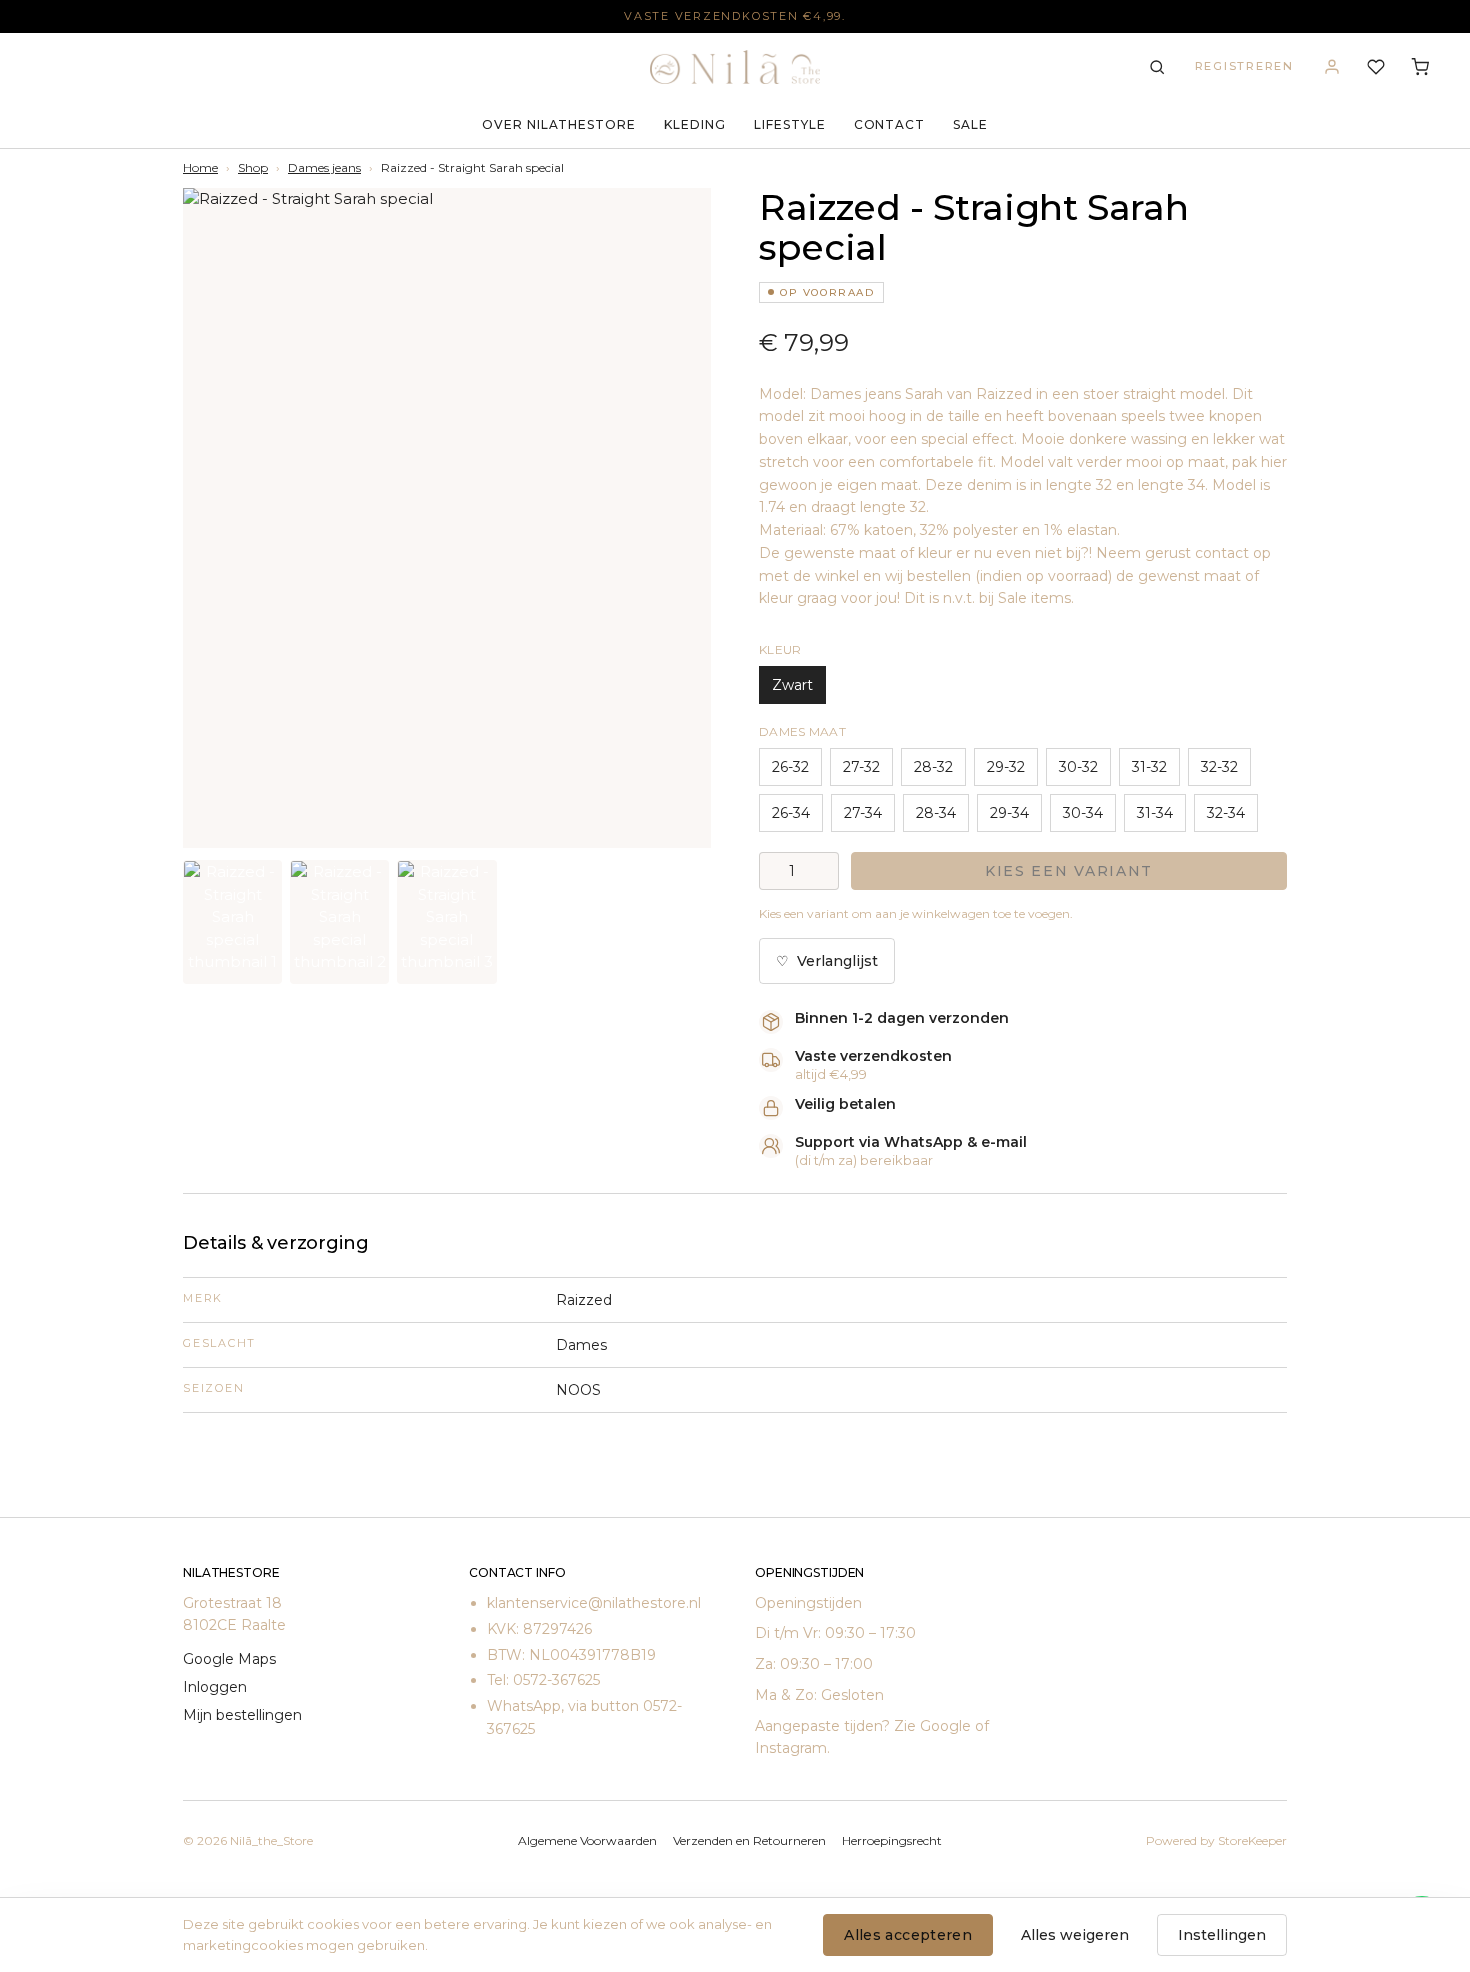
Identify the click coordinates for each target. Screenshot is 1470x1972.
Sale (970, 124)
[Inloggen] (1332, 67)
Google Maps (229, 1659)
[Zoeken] (1157, 67)
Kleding (695, 124)
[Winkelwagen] (1420, 67)
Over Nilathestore (559, 124)
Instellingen (1222, 1935)
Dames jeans (324, 167)
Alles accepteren (908, 1935)
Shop (253, 167)
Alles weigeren (1075, 1935)
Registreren (1244, 66)
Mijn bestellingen (242, 1715)
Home (200, 167)
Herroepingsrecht (892, 1840)
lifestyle (790, 124)
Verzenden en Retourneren (749, 1840)
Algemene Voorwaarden (587, 1840)
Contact (890, 124)
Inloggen (215, 1687)
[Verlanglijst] (1376, 67)
